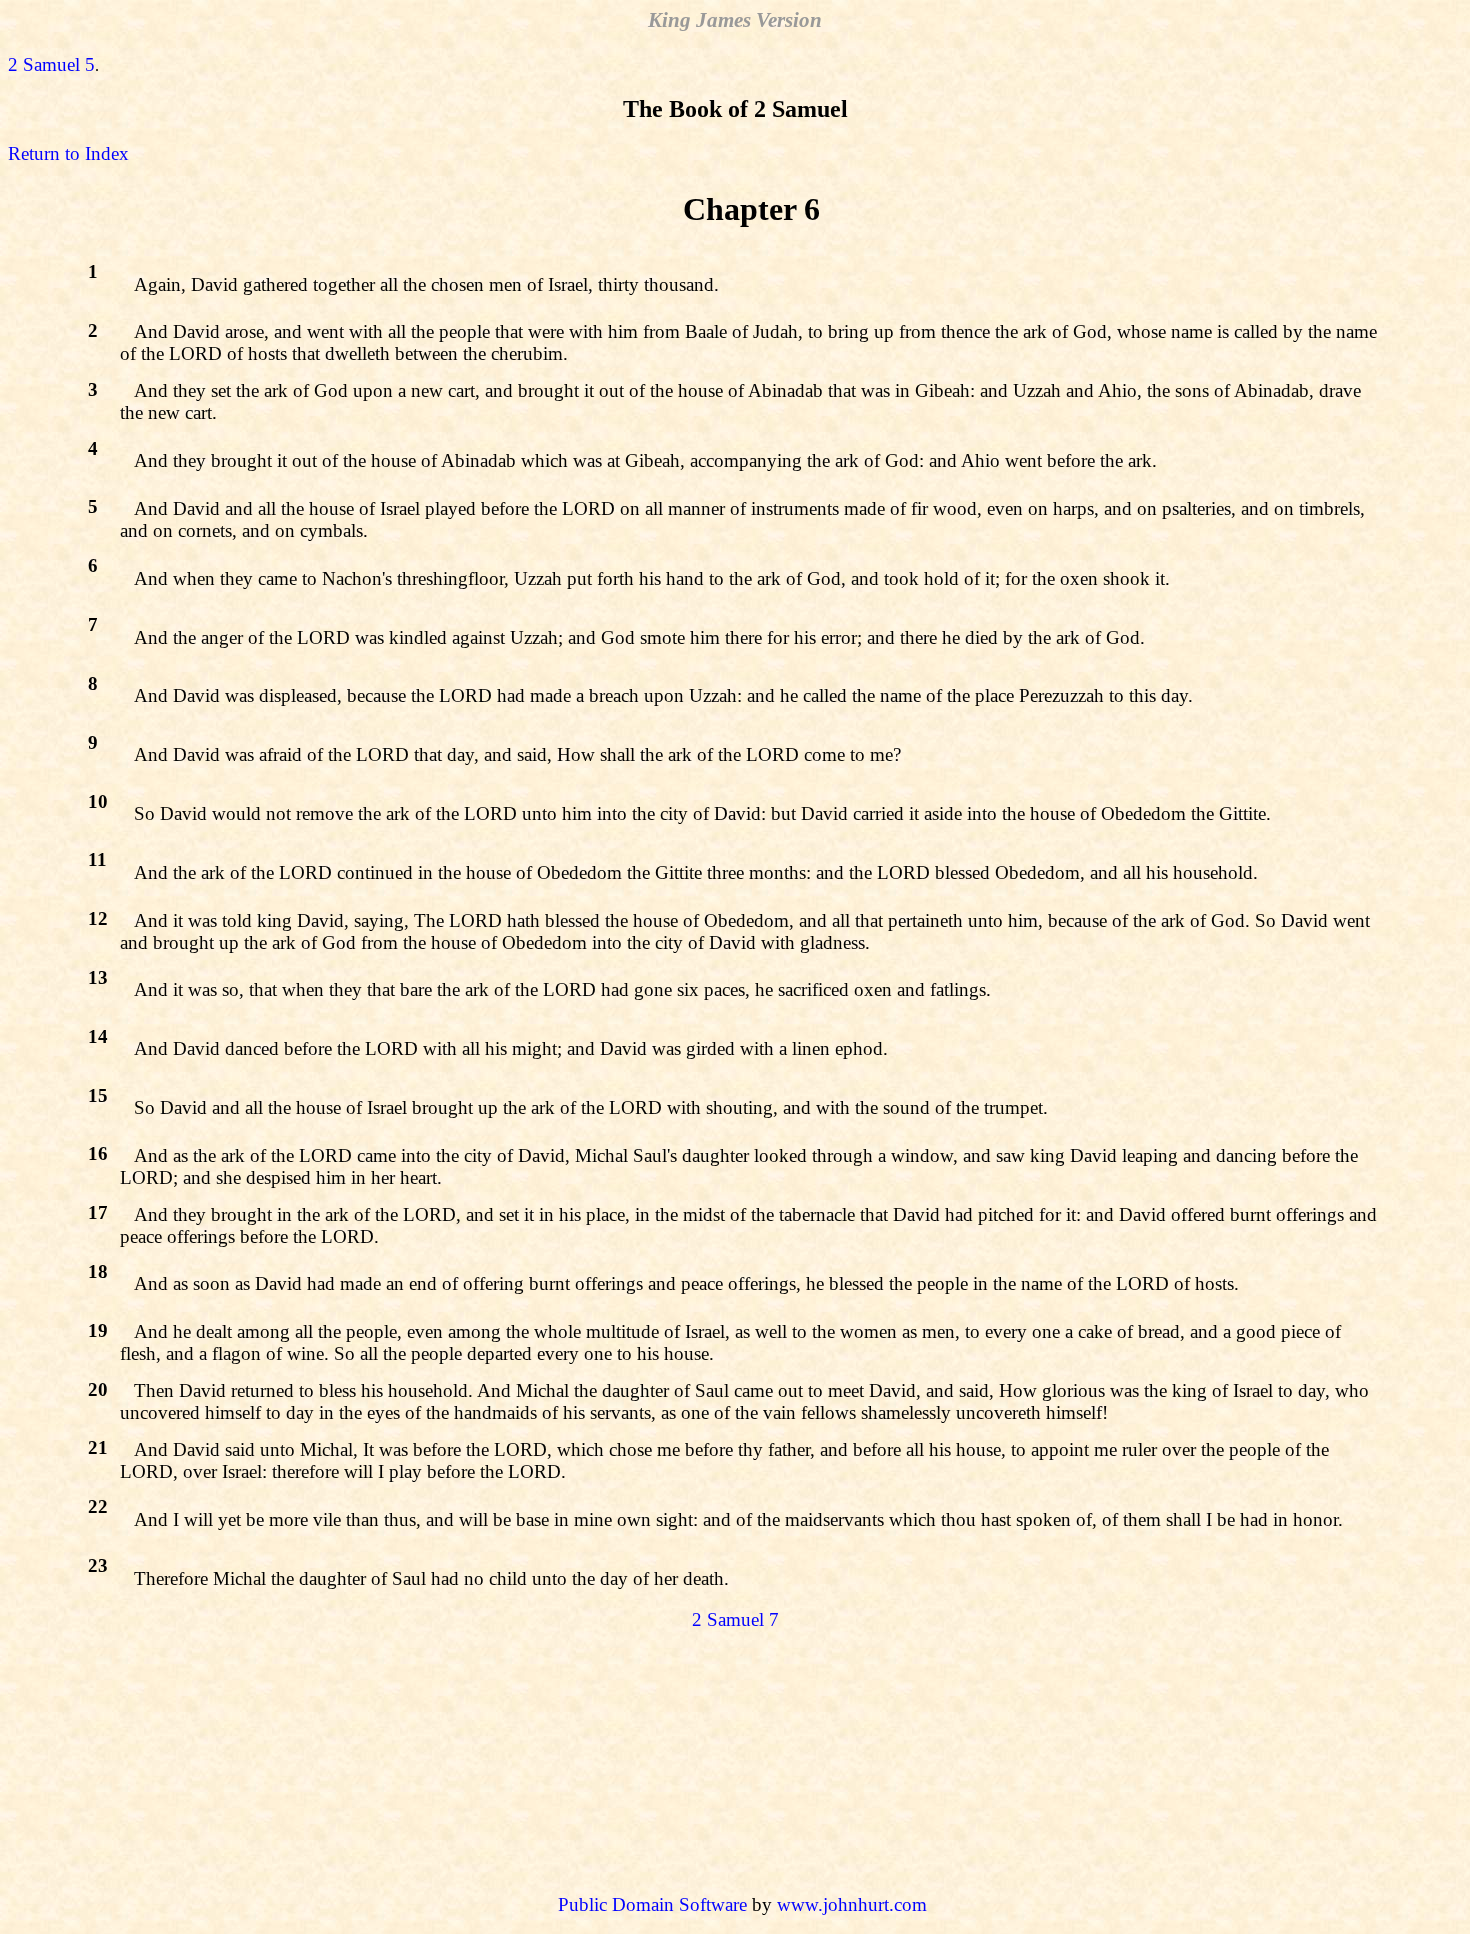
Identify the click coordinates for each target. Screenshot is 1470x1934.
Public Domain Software (652, 1904)
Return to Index (68, 153)
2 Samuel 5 (51, 64)
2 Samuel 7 (735, 1619)
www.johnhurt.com (852, 1904)
